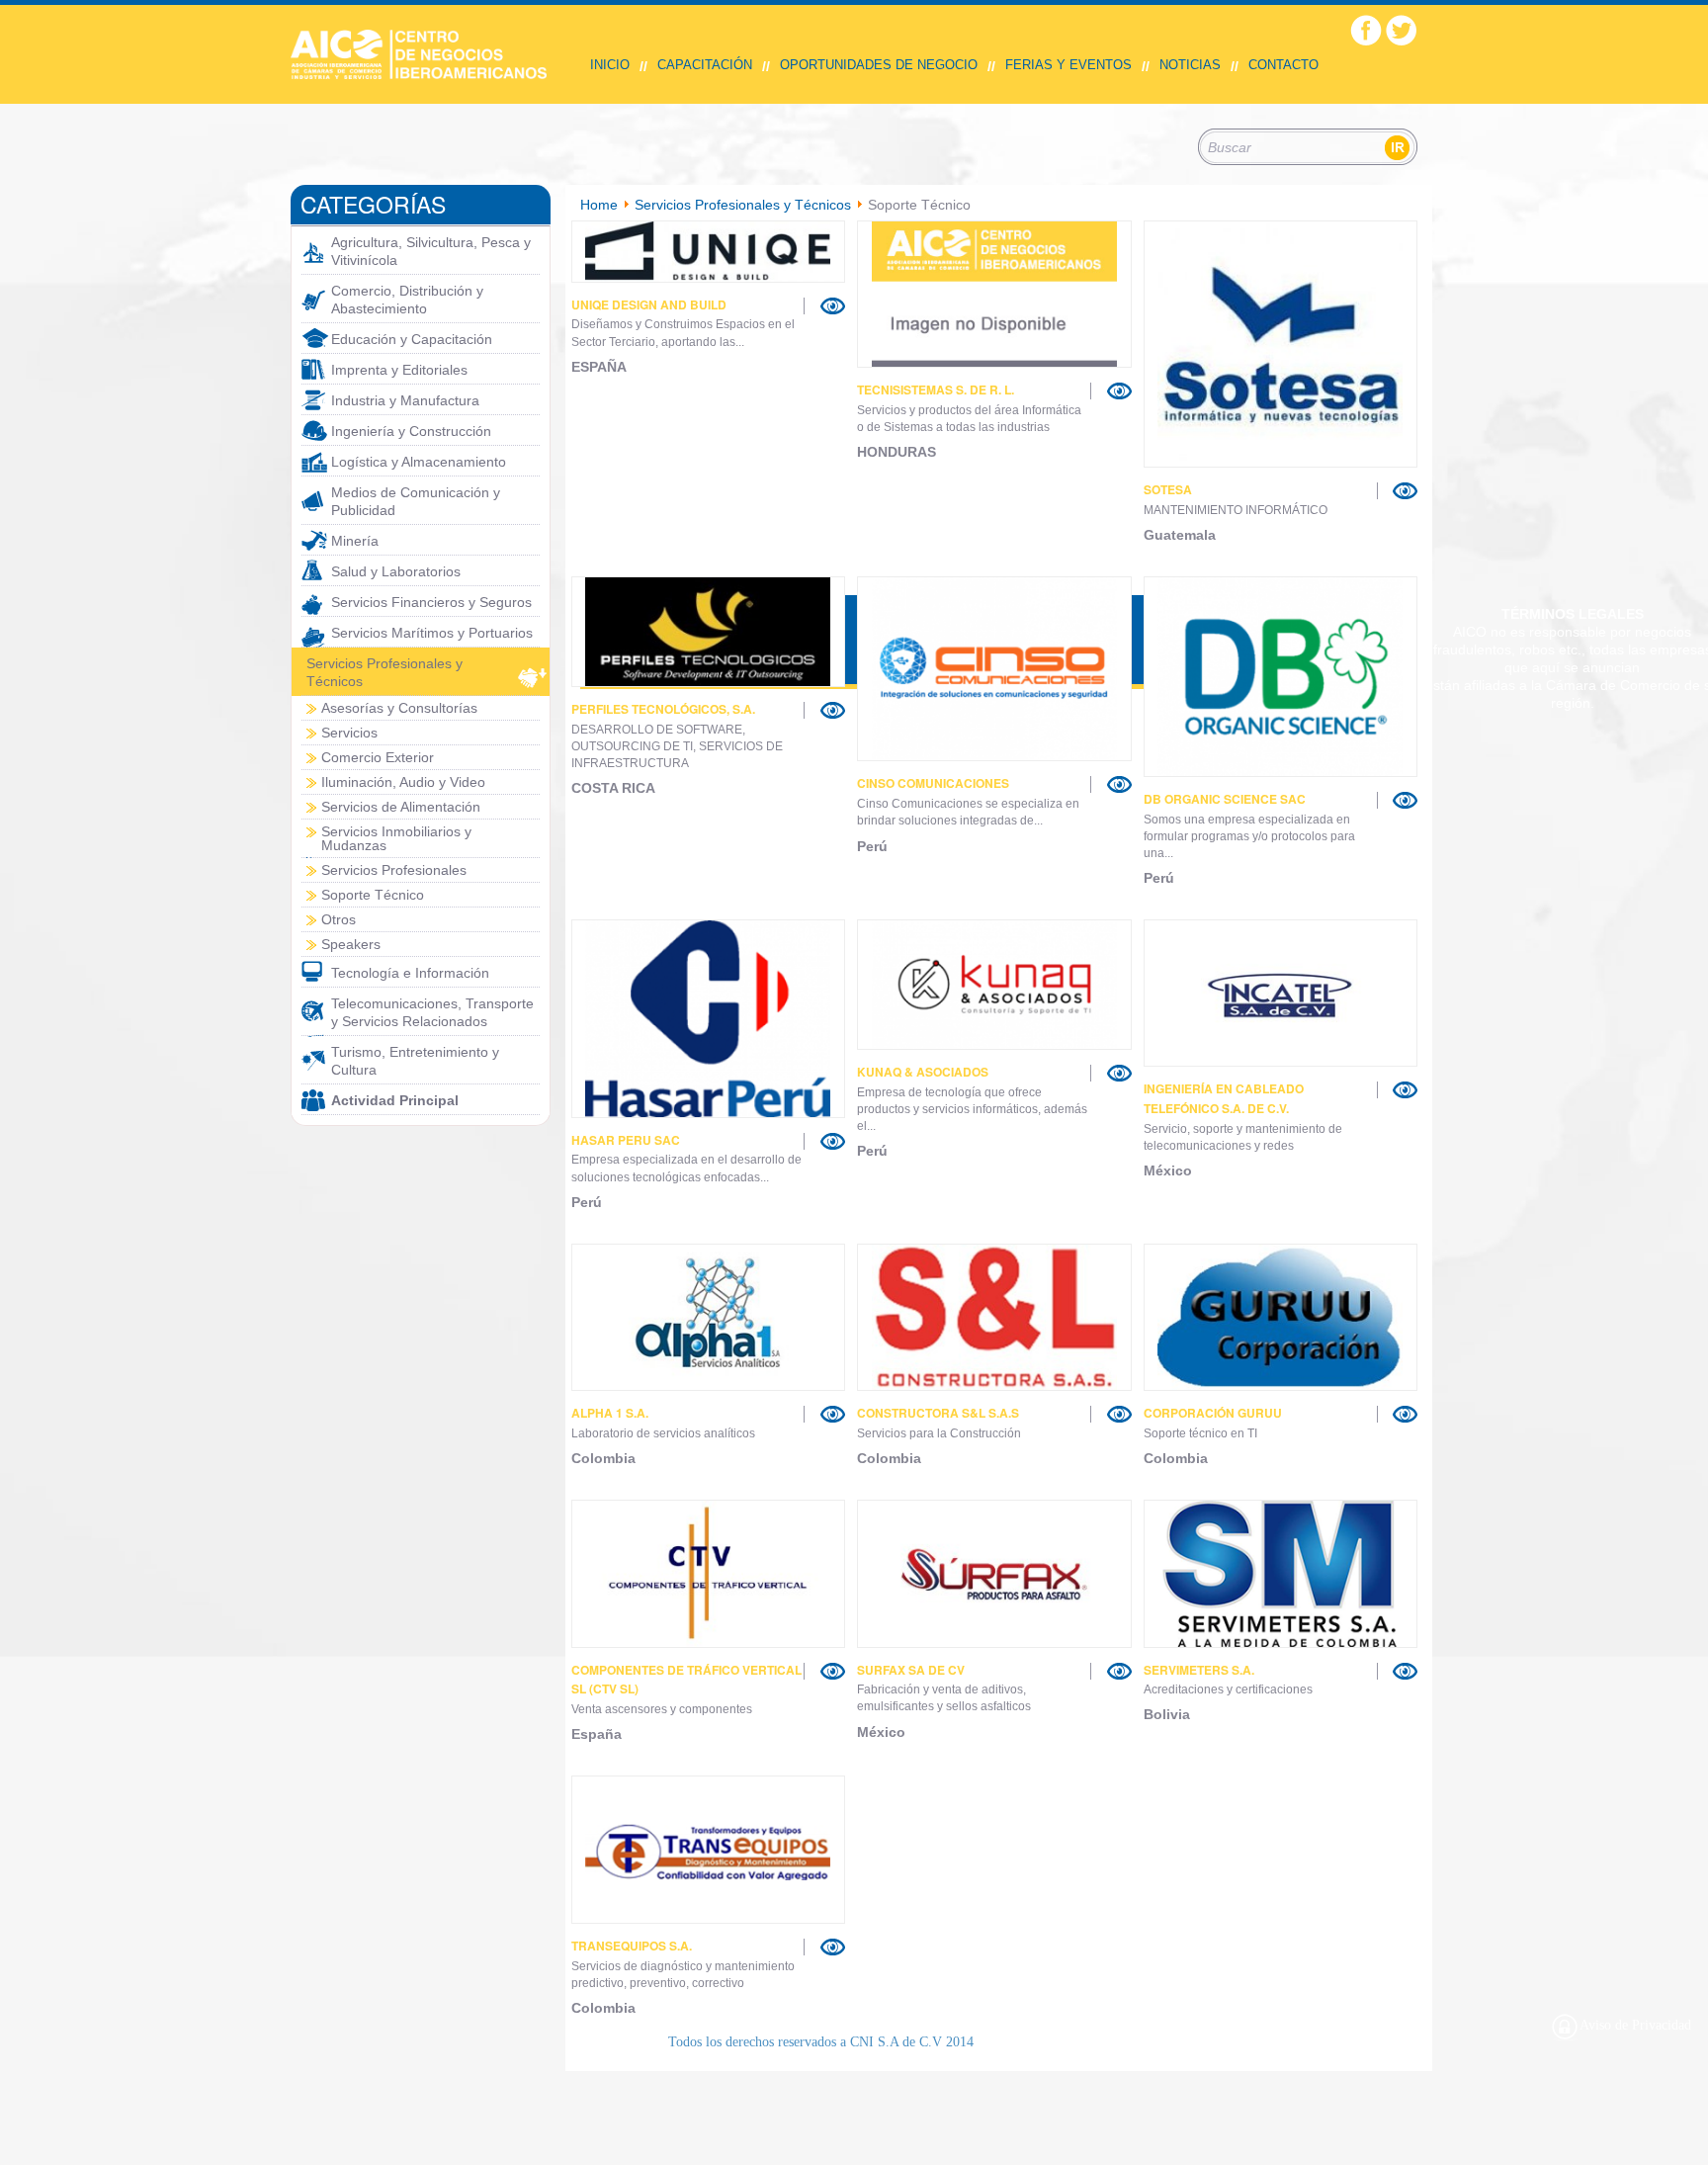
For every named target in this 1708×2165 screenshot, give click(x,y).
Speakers (351, 944)
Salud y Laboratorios (396, 571)
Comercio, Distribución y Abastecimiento (407, 300)
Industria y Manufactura (405, 400)
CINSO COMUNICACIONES (933, 783)
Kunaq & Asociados (923, 1072)
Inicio (610, 65)
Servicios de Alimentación (401, 807)
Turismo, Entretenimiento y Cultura (415, 1061)
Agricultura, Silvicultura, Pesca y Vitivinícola (431, 251)
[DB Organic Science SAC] (1405, 800)
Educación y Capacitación (412, 339)
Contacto (1283, 65)
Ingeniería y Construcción (411, 431)
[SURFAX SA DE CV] (994, 1574)
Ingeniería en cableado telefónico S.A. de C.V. (1224, 1098)
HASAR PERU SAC (626, 1140)
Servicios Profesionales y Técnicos (384, 672)
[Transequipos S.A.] (709, 1850)
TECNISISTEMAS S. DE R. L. (936, 390)
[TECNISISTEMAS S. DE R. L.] (994, 294)
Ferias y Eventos (1068, 65)
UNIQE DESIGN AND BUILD (649, 304)
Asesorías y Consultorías (399, 708)
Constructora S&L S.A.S (938, 1413)
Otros (339, 919)
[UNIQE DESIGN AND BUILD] (709, 252)
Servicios (349, 733)
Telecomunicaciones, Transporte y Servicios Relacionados (432, 1012)
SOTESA (1168, 489)
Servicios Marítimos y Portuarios (432, 633)
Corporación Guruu (1213, 1413)
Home (599, 205)
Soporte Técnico (373, 895)
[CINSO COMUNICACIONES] (1119, 784)
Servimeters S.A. (1199, 1670)
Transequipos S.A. (632, 1946)
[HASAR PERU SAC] (709, 1018)
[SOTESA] (1281, 344)
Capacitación (705, 65)
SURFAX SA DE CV (911, 1670)
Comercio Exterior (378, 757)
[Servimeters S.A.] (1281, 1574)
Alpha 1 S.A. (610, 1413)
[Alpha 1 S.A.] (709, 1317)
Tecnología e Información (410, 973)
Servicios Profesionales (394, 870)
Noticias (1190, 65)
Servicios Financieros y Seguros (431, 602)
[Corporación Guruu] (1281, 1317)
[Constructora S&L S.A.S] (994, 1317)
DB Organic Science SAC (1225, 799)
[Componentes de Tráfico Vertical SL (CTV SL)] (709, 1574)
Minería (355, 541)
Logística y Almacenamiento (419, 462)
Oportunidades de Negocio (879, 65)
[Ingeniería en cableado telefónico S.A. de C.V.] (1281, 993)
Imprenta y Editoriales (399, 370)
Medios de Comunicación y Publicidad (416, 501)
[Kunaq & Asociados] (994, 985)
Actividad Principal (395, 1100)
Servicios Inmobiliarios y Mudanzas (396, 838)
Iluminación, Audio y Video (403, 782)
